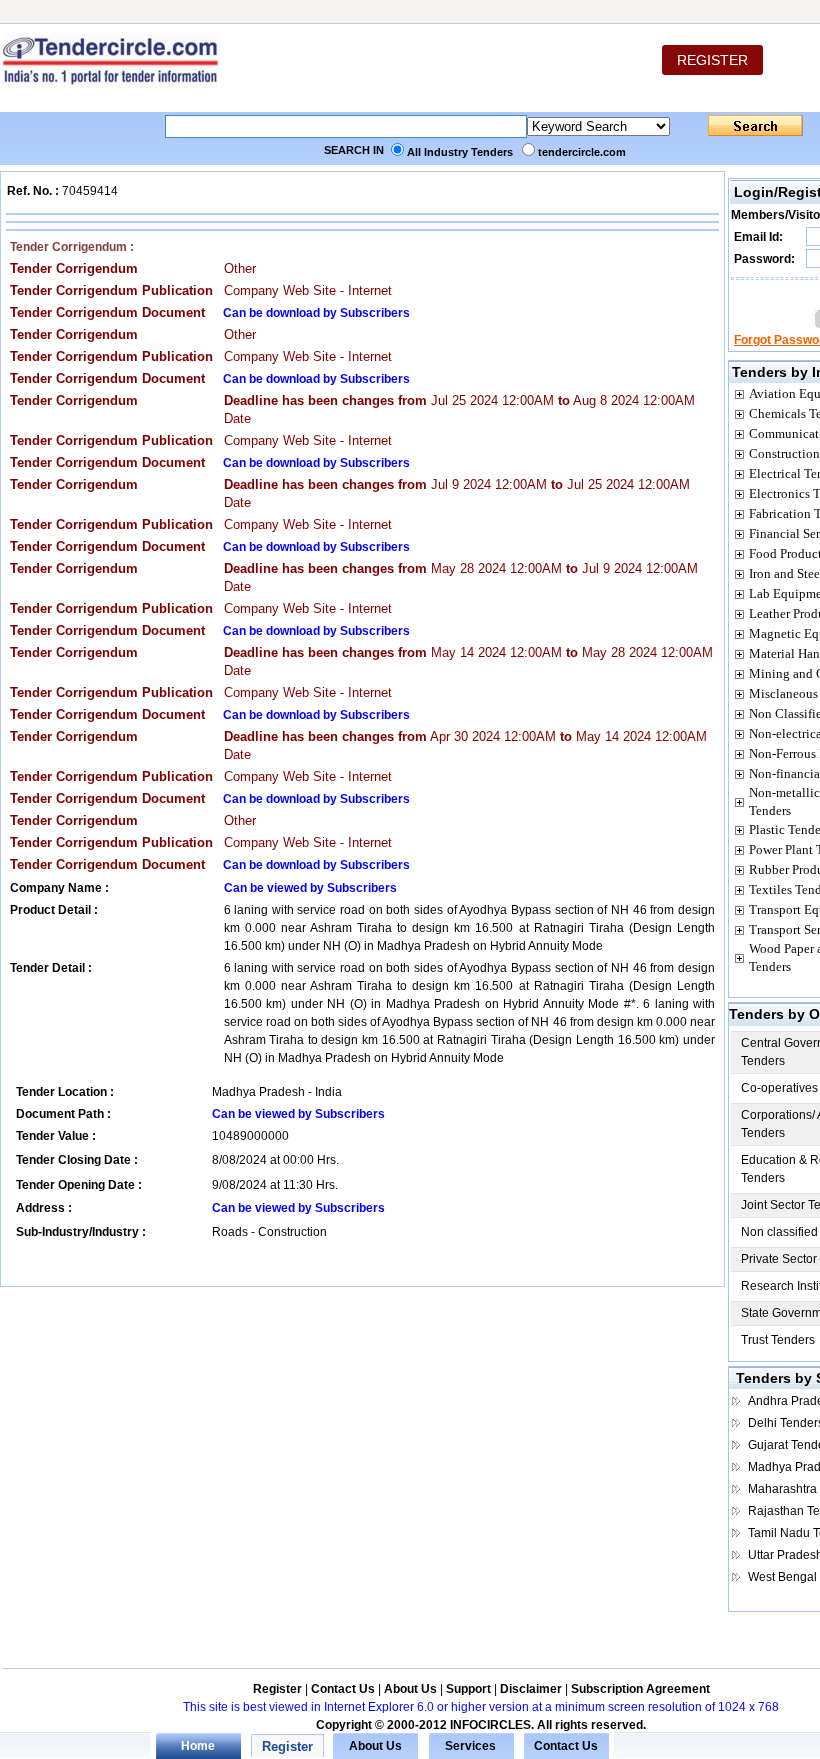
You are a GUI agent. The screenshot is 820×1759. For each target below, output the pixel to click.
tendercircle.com (582, 152)
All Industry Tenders (460, 152)
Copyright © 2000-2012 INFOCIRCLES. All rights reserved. (481, 1725)
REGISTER (712, 60)
